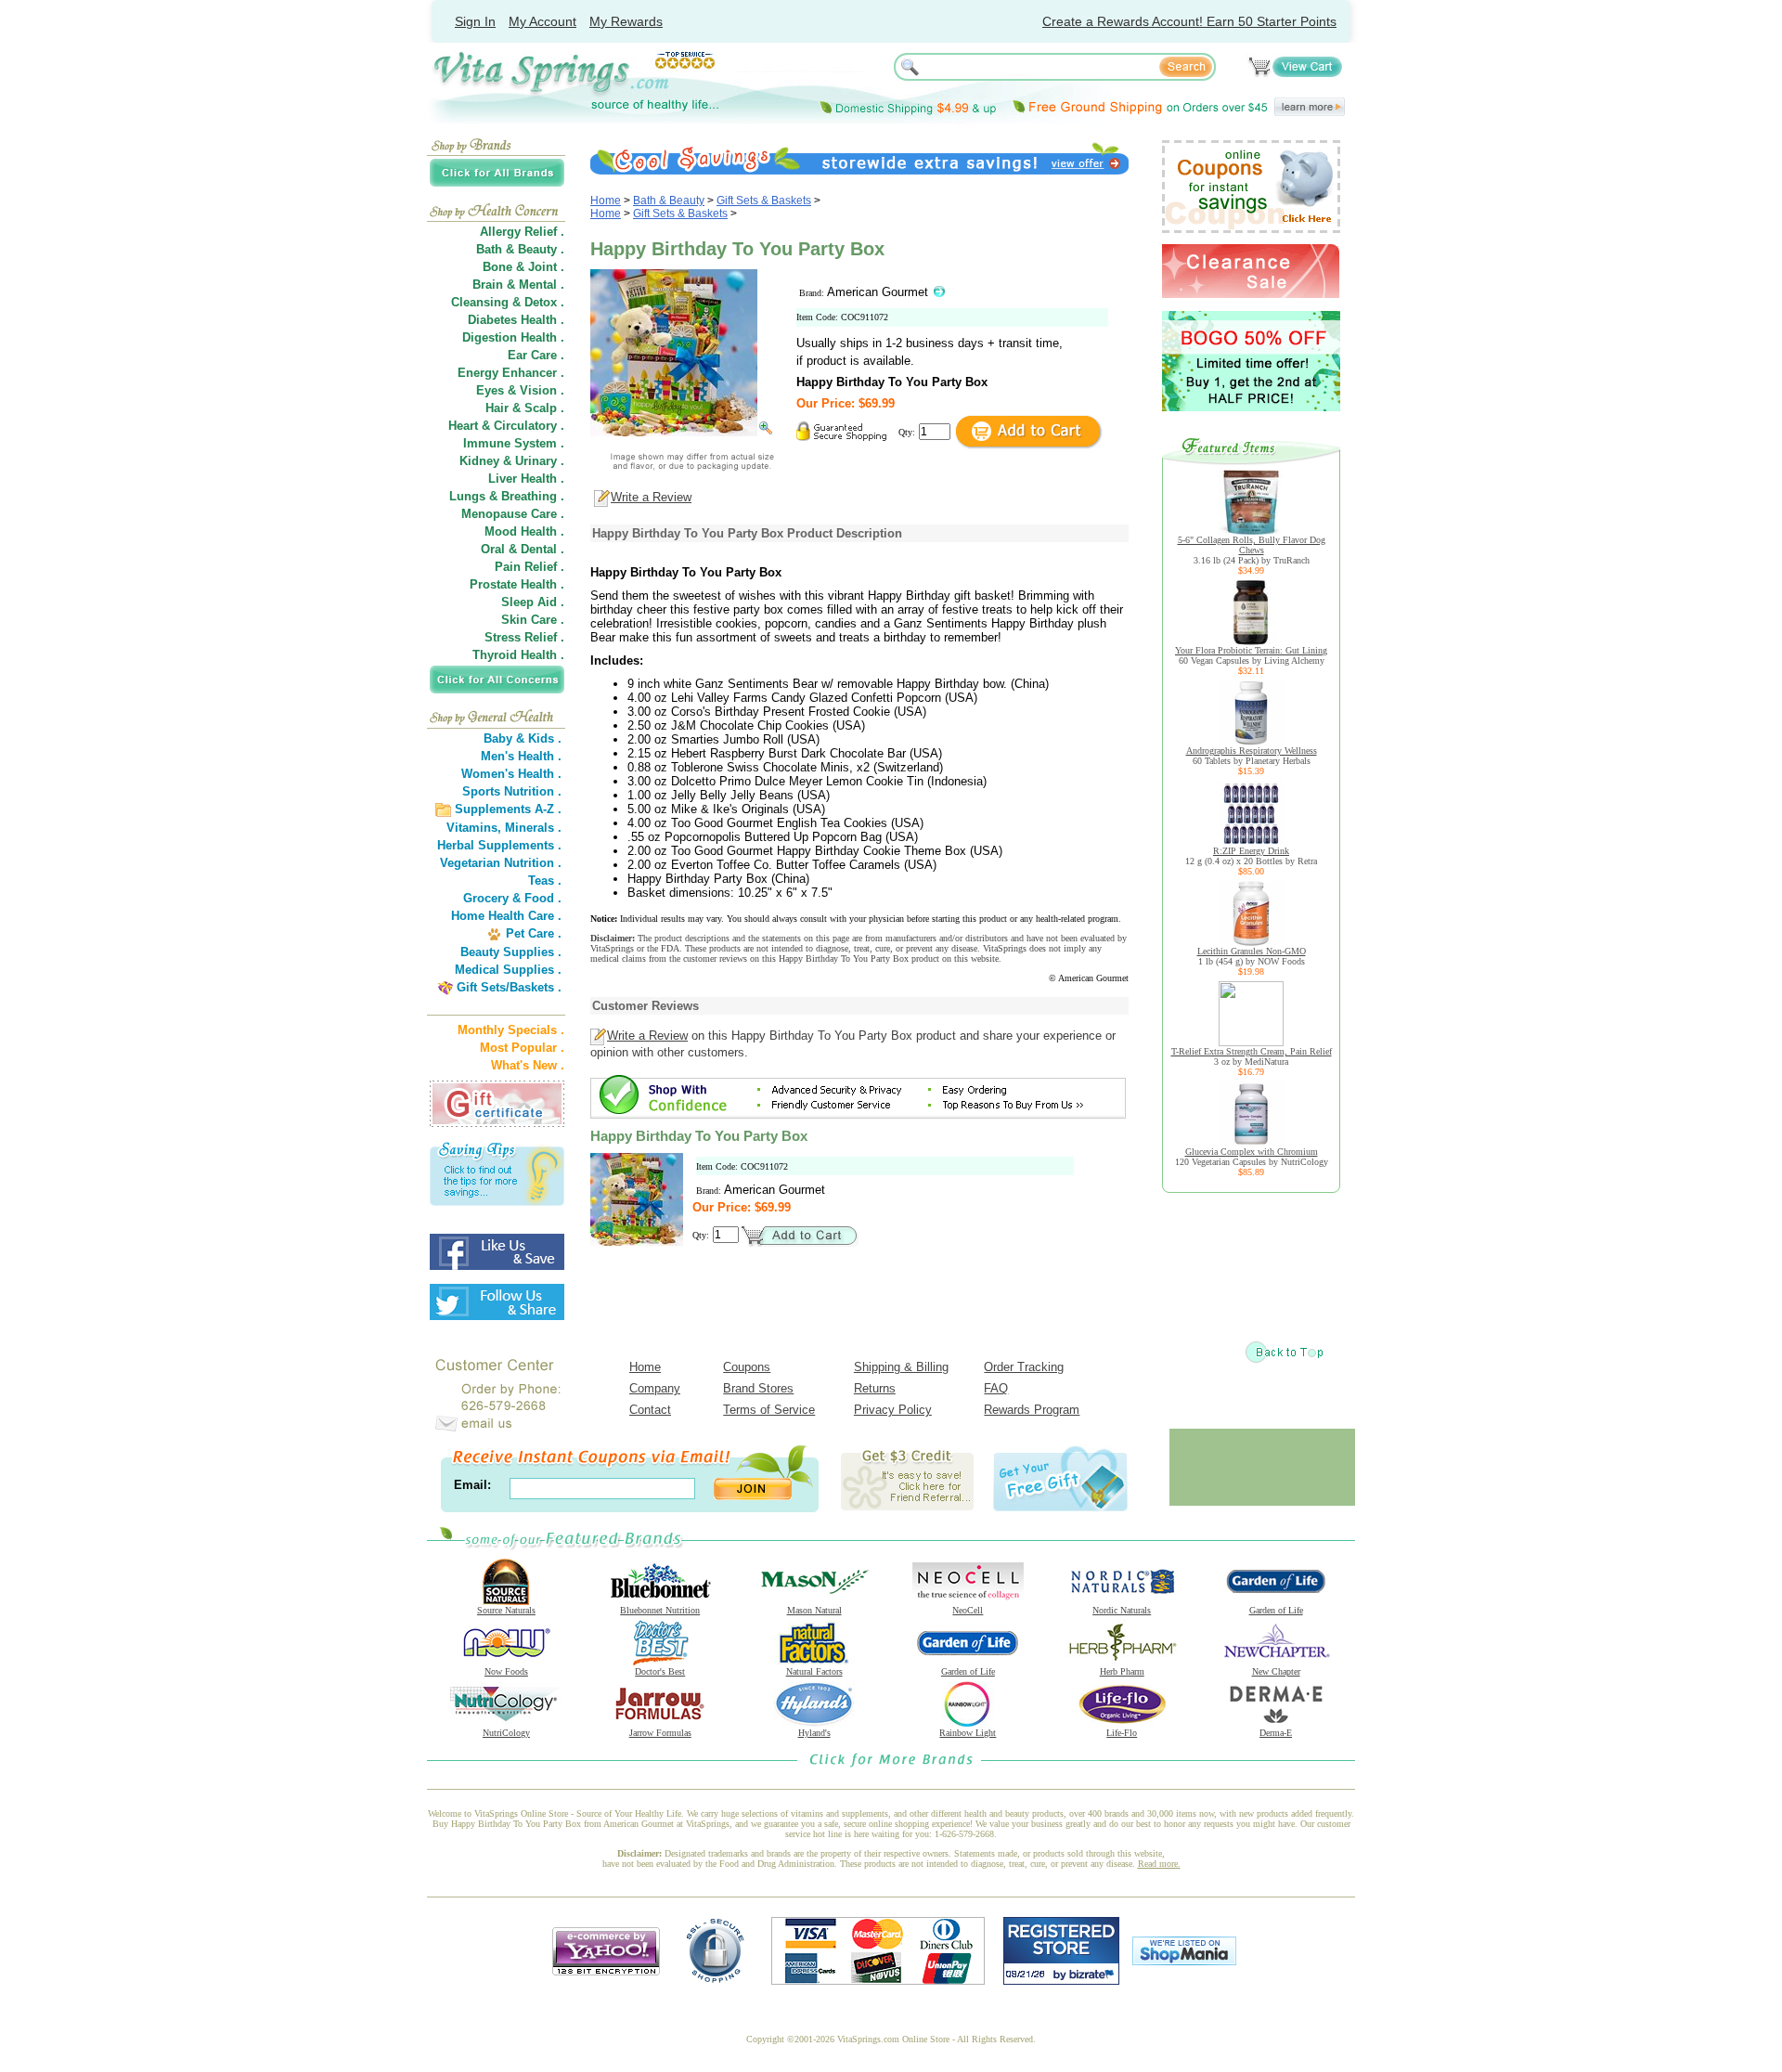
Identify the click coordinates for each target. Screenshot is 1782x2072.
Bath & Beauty (669, 201)
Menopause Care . (513, 514)
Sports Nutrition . (512, 791)
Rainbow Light (968, 1733)
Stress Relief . (524, 637)
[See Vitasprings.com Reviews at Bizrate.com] (1061, 1981)
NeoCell (968, 1610)
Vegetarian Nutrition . (501, 863)
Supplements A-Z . (508, 809)
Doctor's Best (660, 1671)
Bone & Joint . (523, 267)
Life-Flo (1122, 1733)
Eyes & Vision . (520, 390)
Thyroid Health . (518, 655)
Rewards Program (1032, 1410)
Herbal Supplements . (499, 845)
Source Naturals (506, 1610)
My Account (542, 21)
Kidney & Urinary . (512, 461)
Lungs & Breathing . (507, 496)
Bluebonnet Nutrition (660, 1610)
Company (655, 1388)
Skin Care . (533, 620)
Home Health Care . (506, 916)
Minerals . (533, 828)
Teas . (545, 881)
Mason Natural (814, 1610)
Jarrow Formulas (660, 1733)
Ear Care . (536, 355)
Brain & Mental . (518, 285)
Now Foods (506, 1671)
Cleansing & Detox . (508, 302)
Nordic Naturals (1122, 1610)
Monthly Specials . (511, 1030)
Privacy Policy (893, 1410)
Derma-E (1276, 1733)
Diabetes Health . (516, 320)
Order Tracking (1024, 1367)
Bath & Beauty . (520, 249)
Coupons (747, 1367)
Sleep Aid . (533, 602)
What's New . (528, 1065)
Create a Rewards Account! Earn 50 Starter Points (1189, 21)
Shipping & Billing (901, 1367)
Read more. (1159, 1864)
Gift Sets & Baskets (764, 201)
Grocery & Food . (512, 898)
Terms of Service (769, 1410)
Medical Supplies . (508, 970)
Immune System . (514, 443)
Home (606, 201)
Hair (497, 408)
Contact (650, 1410)
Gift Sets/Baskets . (509, 987)
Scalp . (544, 408)
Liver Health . (526, 479)
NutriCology (506, 1733)
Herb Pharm (1122, 1671)
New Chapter (1276, 1671)
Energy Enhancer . (511, 373)
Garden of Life (1276, 1610)
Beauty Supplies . (511, 952)
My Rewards (626, 21)
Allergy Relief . (522, 232)
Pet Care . (534, 933)
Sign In (475, 21)
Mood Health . (524, 531)
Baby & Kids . (523, 738)
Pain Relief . (529, 567)
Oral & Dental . (523, 549)
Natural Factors (814, 1671)
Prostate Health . (517, 584)
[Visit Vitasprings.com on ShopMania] (1184, 1961)
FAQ (996, 1388)
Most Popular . (522, 1048)
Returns (875, 1388)
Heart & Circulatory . (506, 426)
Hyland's (814, 1733)
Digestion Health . (513, 337)
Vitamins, (474, 828)
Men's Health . (521, 756)
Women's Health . (511, 774)
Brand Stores (758, 1388)
